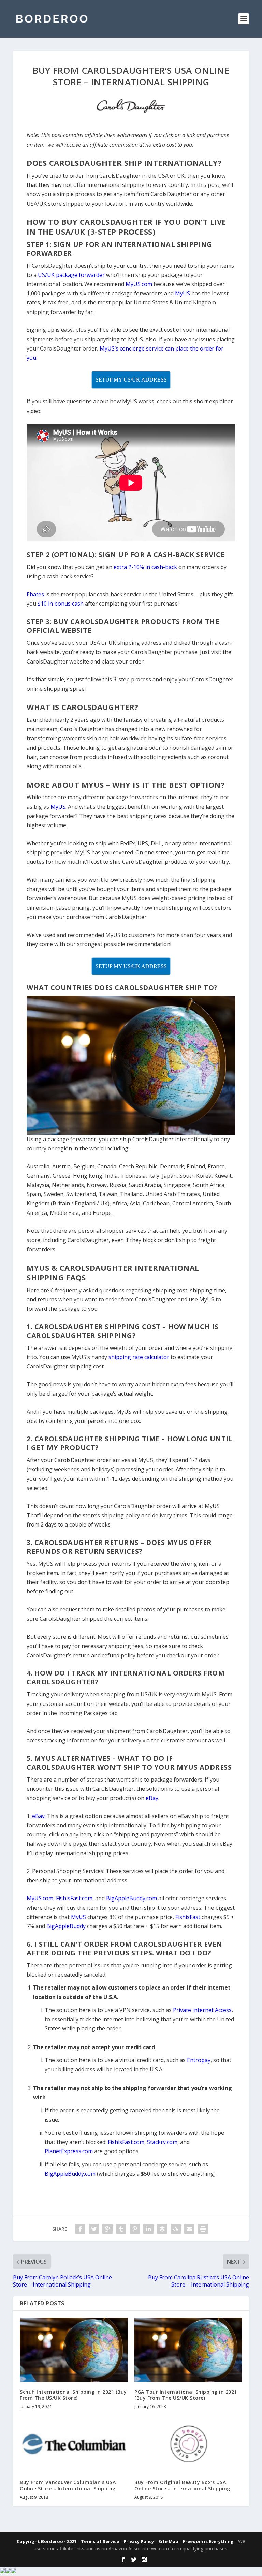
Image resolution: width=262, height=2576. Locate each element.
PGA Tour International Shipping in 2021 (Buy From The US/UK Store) (186, 2395)
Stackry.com (162, 2142)
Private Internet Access (202, 2010)
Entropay (199, 2060)
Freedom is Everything (208, 2541)
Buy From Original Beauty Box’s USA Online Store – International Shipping (182, 2485)
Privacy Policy (139, 2541)
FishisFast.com (126, 2142)
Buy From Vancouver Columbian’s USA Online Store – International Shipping (68, 2485)
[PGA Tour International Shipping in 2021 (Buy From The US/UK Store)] (188, 2350)
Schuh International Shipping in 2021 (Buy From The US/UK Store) (73, 2395)
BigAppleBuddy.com (70, 2174)
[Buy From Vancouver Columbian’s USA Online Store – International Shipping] (74, 2444)
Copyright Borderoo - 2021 (47, 2541)
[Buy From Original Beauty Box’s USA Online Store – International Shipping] (188, 2444)
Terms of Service (100, 2541)
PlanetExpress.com (69, 2151)
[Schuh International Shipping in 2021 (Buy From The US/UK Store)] (74, 2350)
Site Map (168, 2541)
